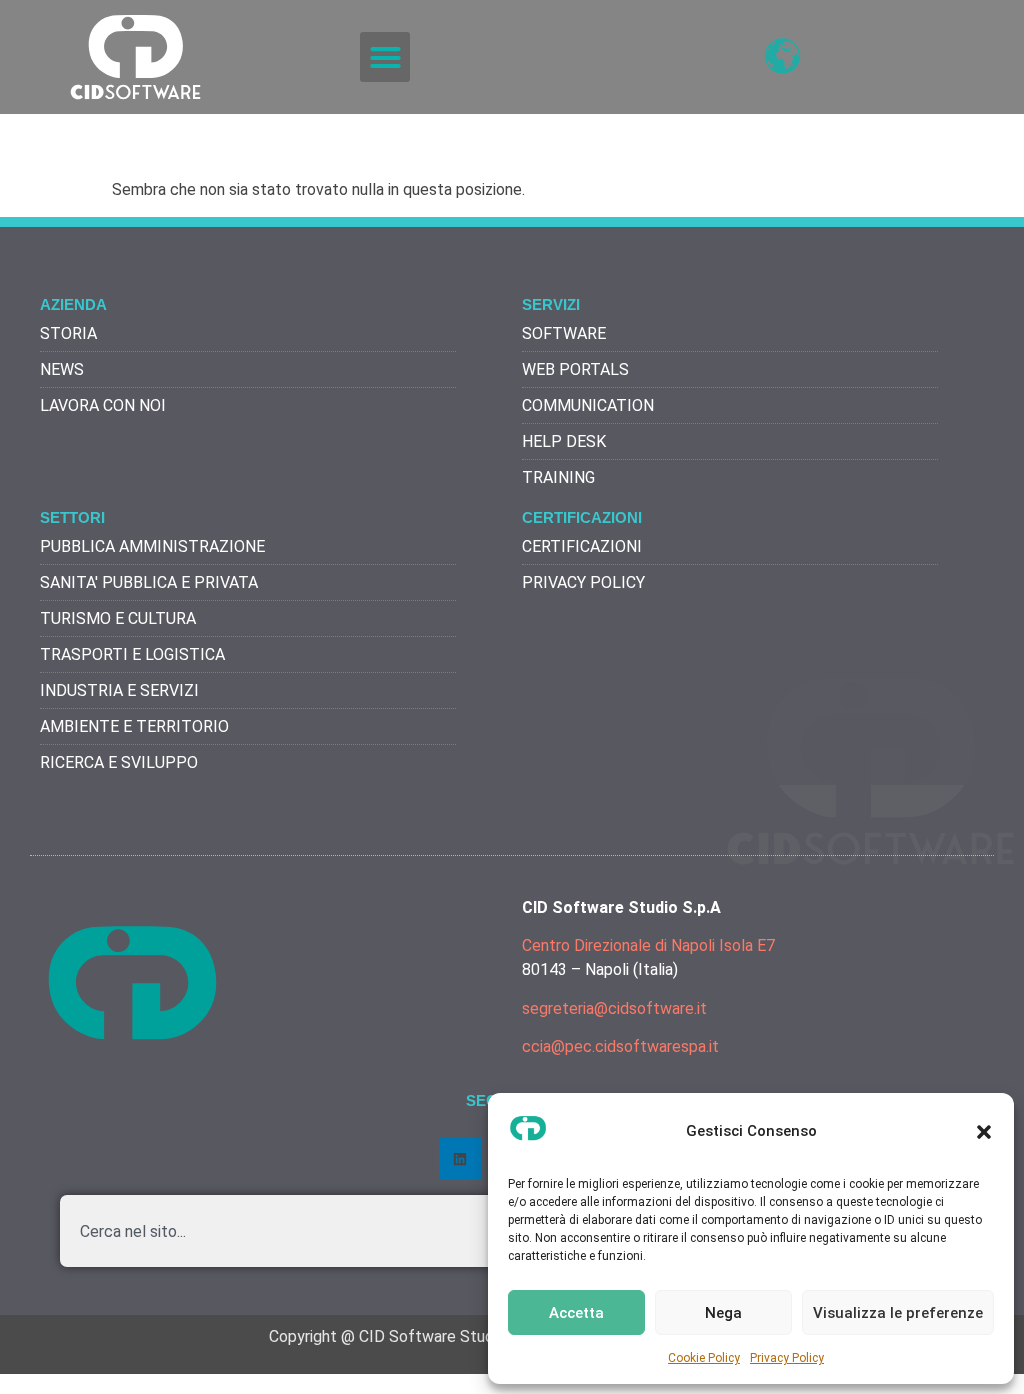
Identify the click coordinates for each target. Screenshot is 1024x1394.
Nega (723, 1313)
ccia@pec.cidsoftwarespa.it (620, 1046)
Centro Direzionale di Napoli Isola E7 (648, 945)
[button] (984, 1132)
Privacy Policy (787, 1358)
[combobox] (478, 1231)
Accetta (576, 1313)
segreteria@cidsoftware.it (614, 1008)
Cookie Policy (704, 1358)
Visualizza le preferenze (898, 1313)
